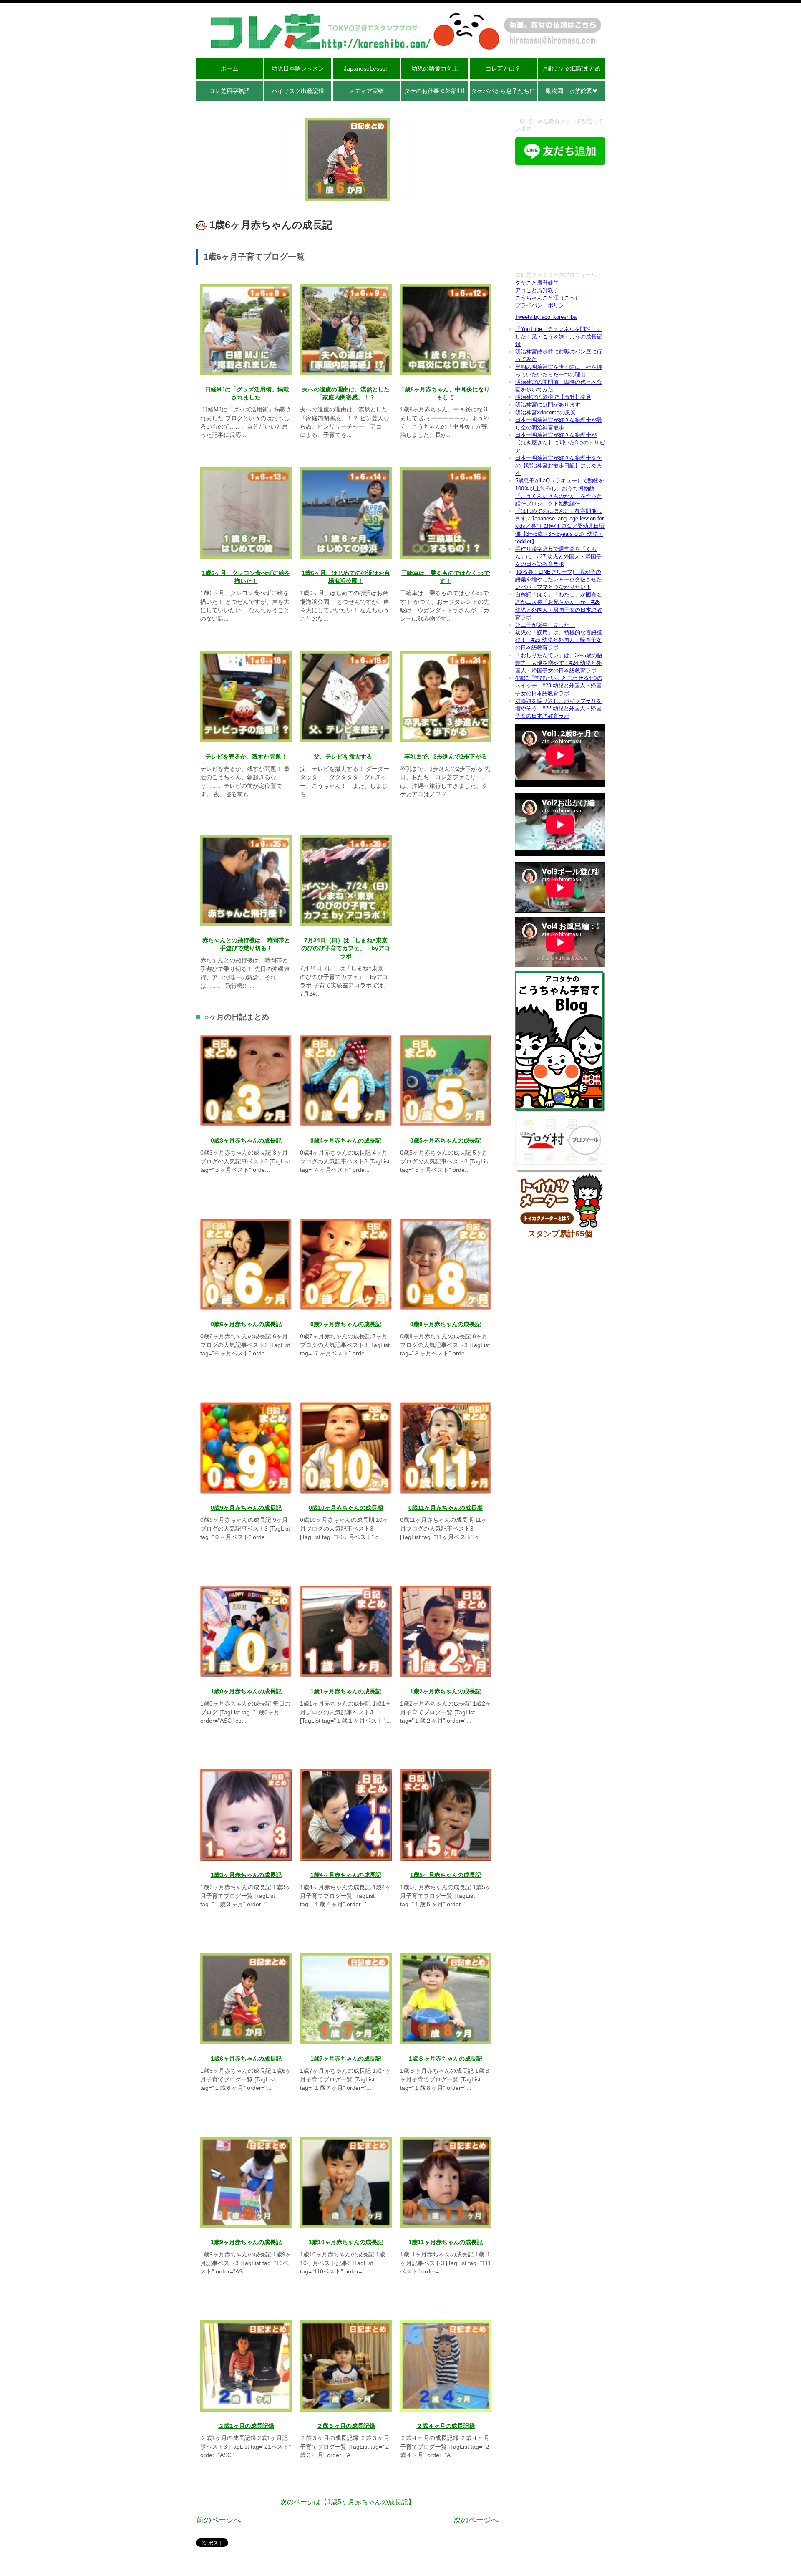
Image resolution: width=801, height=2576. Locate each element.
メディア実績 (366, 91)
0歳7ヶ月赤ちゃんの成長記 (346, 1324)
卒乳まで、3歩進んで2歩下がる (446, 757)
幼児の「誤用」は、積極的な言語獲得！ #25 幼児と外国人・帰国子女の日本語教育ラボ (559, 640)
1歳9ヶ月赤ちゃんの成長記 (246, 2242)
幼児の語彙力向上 (435, 68)
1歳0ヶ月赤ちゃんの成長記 (246, 1692)
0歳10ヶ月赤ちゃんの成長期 (346, 1508)
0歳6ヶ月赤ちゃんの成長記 (246, 1324)
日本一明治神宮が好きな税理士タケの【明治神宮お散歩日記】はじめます (559, 465)
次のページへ (476, 2520)
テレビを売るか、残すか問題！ (246, 757)
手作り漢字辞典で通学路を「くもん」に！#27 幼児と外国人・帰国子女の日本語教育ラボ (558, 556)
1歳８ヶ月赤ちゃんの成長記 (446, 2059)
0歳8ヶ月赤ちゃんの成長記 (446, 1324)
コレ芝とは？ (503, 68)
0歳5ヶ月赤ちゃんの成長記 (446, 1141)
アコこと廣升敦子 (537, 290)
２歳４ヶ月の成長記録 (446, 2426)
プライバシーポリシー (542, 305)
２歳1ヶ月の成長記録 (246, 2426)
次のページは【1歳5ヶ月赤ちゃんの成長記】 (348, 2502)
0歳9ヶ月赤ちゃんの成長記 (246, 1508)
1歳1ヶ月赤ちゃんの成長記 (346, 1692)
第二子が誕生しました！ (545, 625)
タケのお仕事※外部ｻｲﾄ (435, 91)
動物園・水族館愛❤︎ (572, 91)
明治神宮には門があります (548, 405)
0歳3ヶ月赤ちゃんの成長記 (246, 1141)
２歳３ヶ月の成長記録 (346, 2426)
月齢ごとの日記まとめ (572, 68)
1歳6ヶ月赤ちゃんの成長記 (246, 2059)
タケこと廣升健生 (537, 283)
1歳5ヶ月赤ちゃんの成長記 (446, 1875)
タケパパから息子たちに (503, 91)
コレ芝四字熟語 (229, 91)
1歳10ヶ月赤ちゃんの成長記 (346, 2242)
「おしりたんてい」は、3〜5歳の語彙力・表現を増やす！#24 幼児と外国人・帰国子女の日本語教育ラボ (559, 663)
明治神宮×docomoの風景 (545, 413)
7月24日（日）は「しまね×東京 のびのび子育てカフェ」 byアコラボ (347, 948)
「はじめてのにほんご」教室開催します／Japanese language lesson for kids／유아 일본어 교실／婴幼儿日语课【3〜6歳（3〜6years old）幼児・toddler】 (560, 526)
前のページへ (219, 2520)
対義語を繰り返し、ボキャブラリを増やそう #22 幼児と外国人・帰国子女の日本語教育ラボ (559, 708)
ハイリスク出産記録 (298, 91)
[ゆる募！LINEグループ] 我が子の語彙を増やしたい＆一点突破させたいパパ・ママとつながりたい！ (559, 579)
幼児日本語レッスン (298, 68)
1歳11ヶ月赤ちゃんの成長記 (446, 2242)
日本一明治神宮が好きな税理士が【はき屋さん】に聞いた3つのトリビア (560, 443)
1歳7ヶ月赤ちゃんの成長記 (346, 2059)
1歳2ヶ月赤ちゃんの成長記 (446, 1692)
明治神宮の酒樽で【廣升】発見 (553, 397)
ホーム (229, 68)
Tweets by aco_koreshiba (546, 317)
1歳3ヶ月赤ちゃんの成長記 (246, 1875)
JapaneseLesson (366, 68)
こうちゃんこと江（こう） (548, 298)
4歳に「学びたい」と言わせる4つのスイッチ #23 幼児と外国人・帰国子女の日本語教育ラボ (559, 685)
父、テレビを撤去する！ (346, 757)
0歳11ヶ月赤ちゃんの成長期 (446, 1508)
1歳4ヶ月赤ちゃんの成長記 (346, 1875)
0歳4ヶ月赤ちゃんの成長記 (346, 1141)
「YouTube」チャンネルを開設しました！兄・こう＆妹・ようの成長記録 (559, 337)
